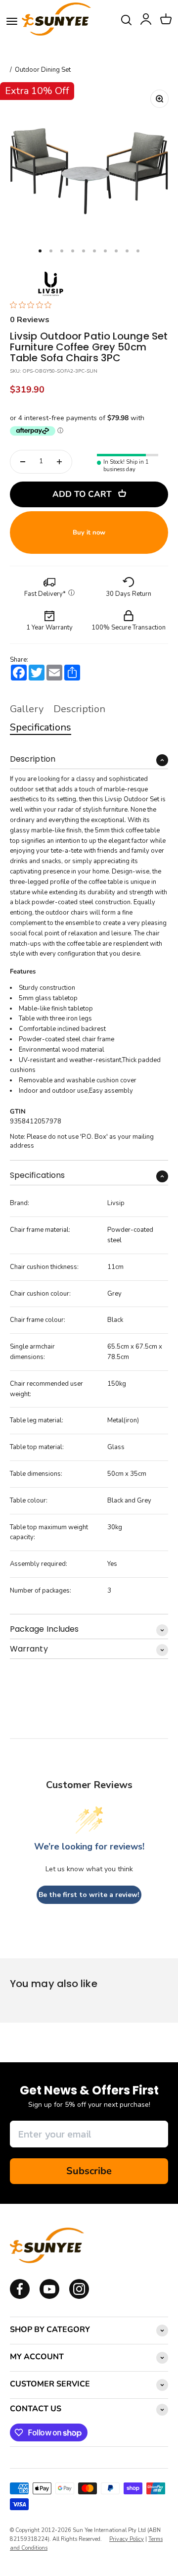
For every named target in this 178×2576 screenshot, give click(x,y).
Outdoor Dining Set (43, 70)
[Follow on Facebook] (20, 2297)
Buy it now (89, 533)
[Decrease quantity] (23, 462)
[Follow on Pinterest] (79, 2297)
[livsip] (51, 284)
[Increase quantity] (59, 462)
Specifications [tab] (41, 727)
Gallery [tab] (27, 709)
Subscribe (89, 2171)
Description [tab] (79, 709)
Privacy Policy (127, 2539)
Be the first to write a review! (89, 1895)
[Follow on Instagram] (49, 2297)
